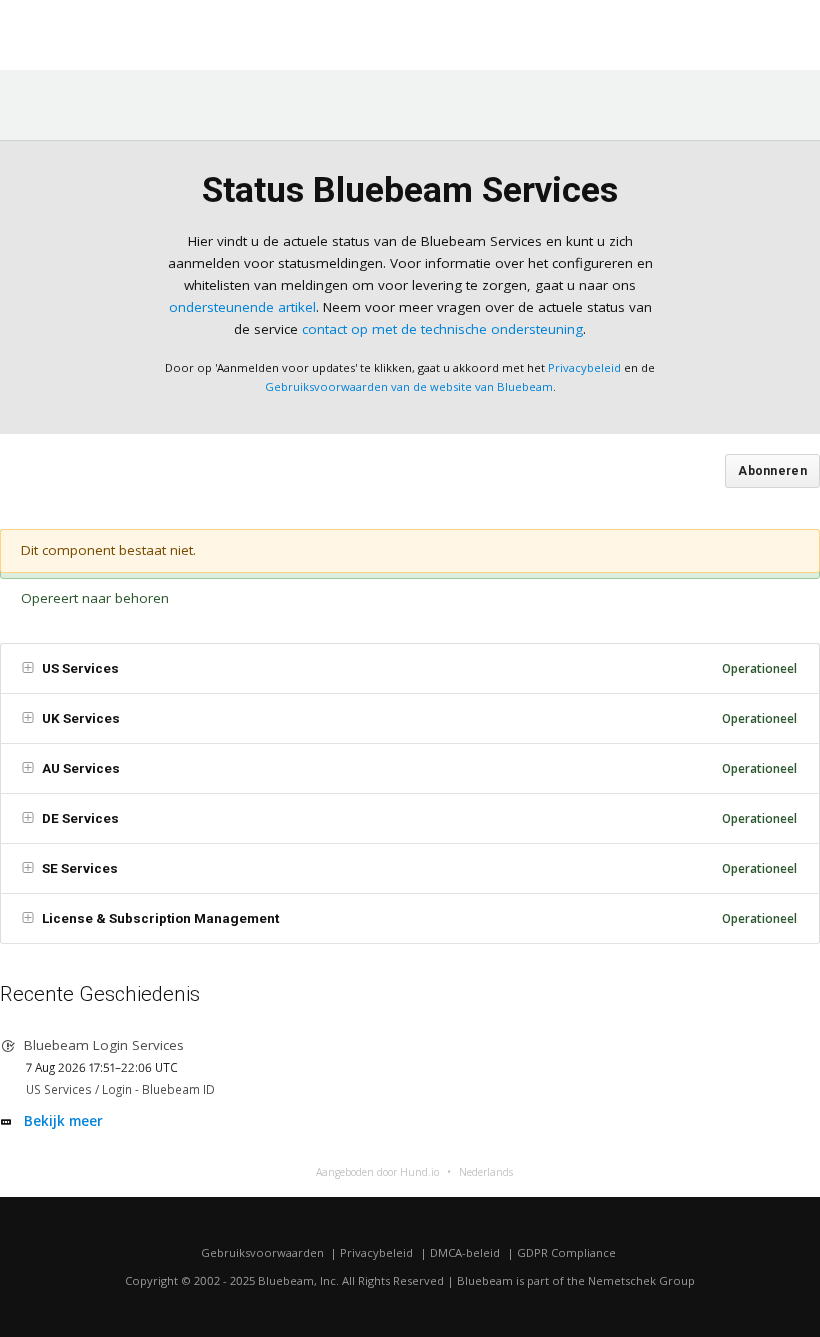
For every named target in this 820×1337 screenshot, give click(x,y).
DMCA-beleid (465, 1252)
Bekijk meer (63, 1121)
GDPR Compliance (566, 1252)
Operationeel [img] (759, 668)
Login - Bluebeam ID (158, 1089)
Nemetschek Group (641, 1280)
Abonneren (772, 471)
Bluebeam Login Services (104, 1045)
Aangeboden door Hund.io (377, 1172)
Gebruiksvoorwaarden (262, 1252)
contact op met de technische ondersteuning (442, 329)
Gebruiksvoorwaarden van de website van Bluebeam (409, 386)
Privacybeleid (584, 367)
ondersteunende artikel (242, 307)
